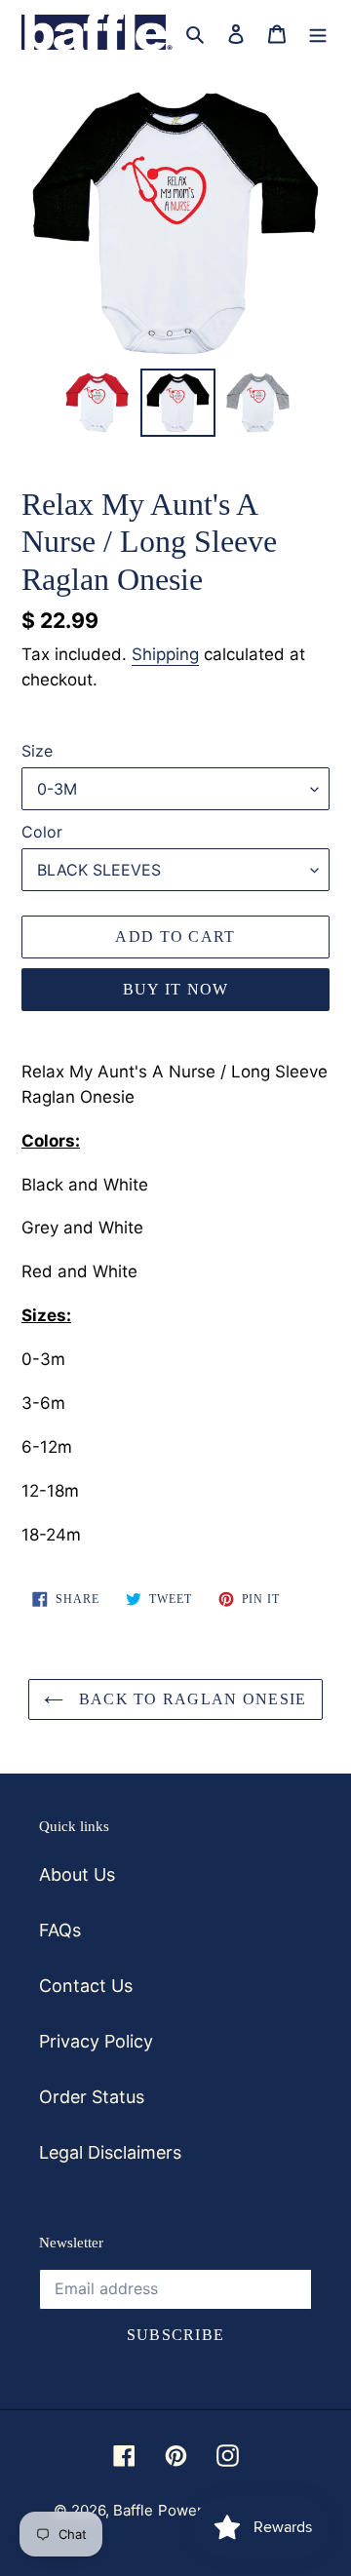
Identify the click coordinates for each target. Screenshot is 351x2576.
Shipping (165, 654)
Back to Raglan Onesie (190, 1699)
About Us (77, 1874)
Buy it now (176, 989)
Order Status (92, 2097)
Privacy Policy (96, 2041)
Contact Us (86, 1986)
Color (42, 832)
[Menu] (318, 33)
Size (37, 751)
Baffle (133, 2510)
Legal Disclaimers (110, 2152)
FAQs (60, 1930)
